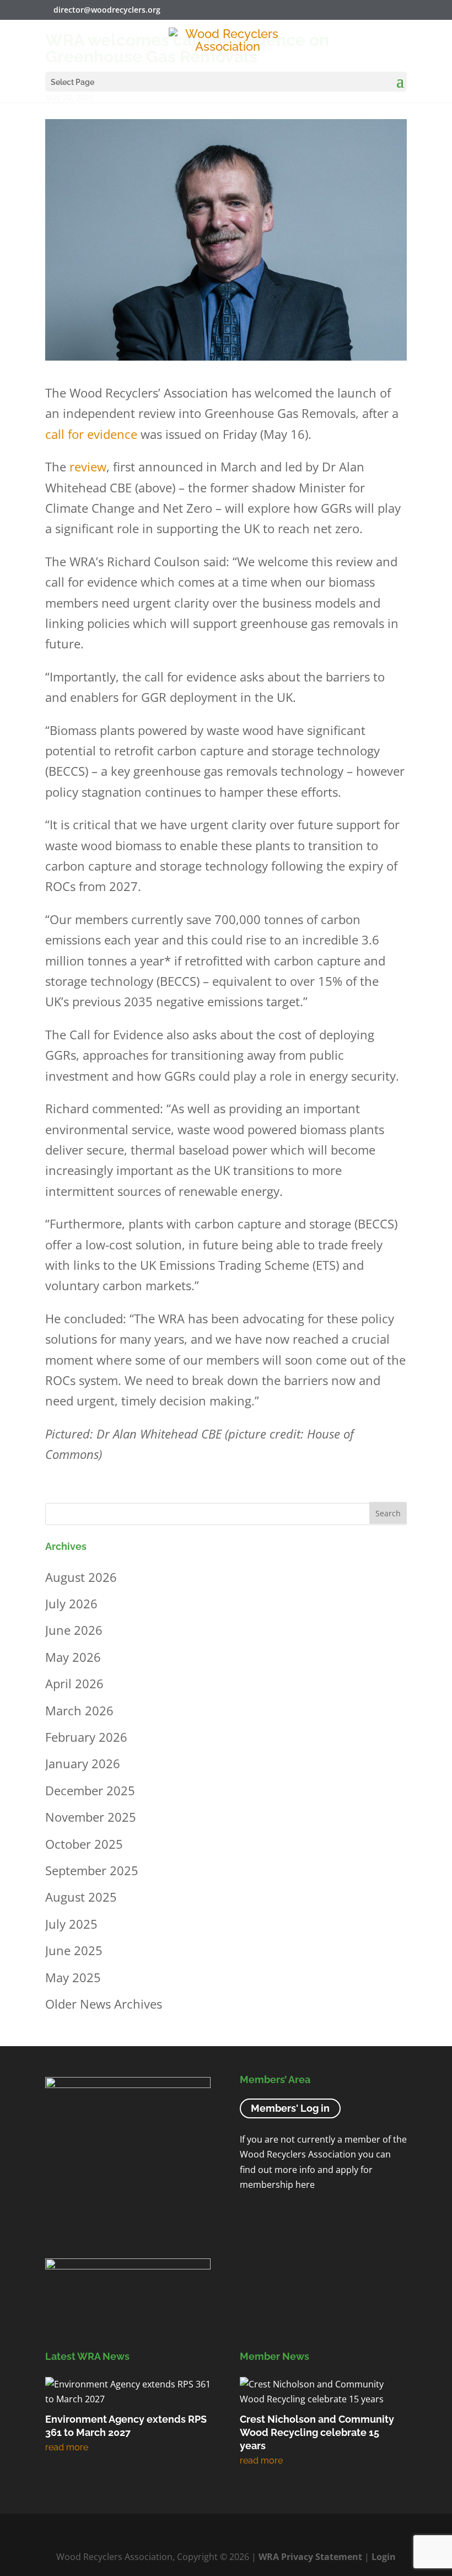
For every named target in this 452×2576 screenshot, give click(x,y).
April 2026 (74, 1683)
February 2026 (86, 1737)
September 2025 (92, 1870)
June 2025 (74, 1950)
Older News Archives (104, 2004)
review (88, 466)
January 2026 (83, 1763)
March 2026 (79, 1710)
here (305, 2185)
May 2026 (73, 1656)
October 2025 (84, 1843)
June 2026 (74, 1630)
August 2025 (81, 1897)
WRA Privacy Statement (310, 2557)
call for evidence (91, 434)
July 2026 (71, 1603)
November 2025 (91, 1817)
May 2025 (73, 1977)
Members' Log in (290, 2108)
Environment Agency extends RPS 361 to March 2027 (126, 2426)
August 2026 (81, 1576)
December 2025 (90, 1790)
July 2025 (71, 1923)
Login (384, 2557)
